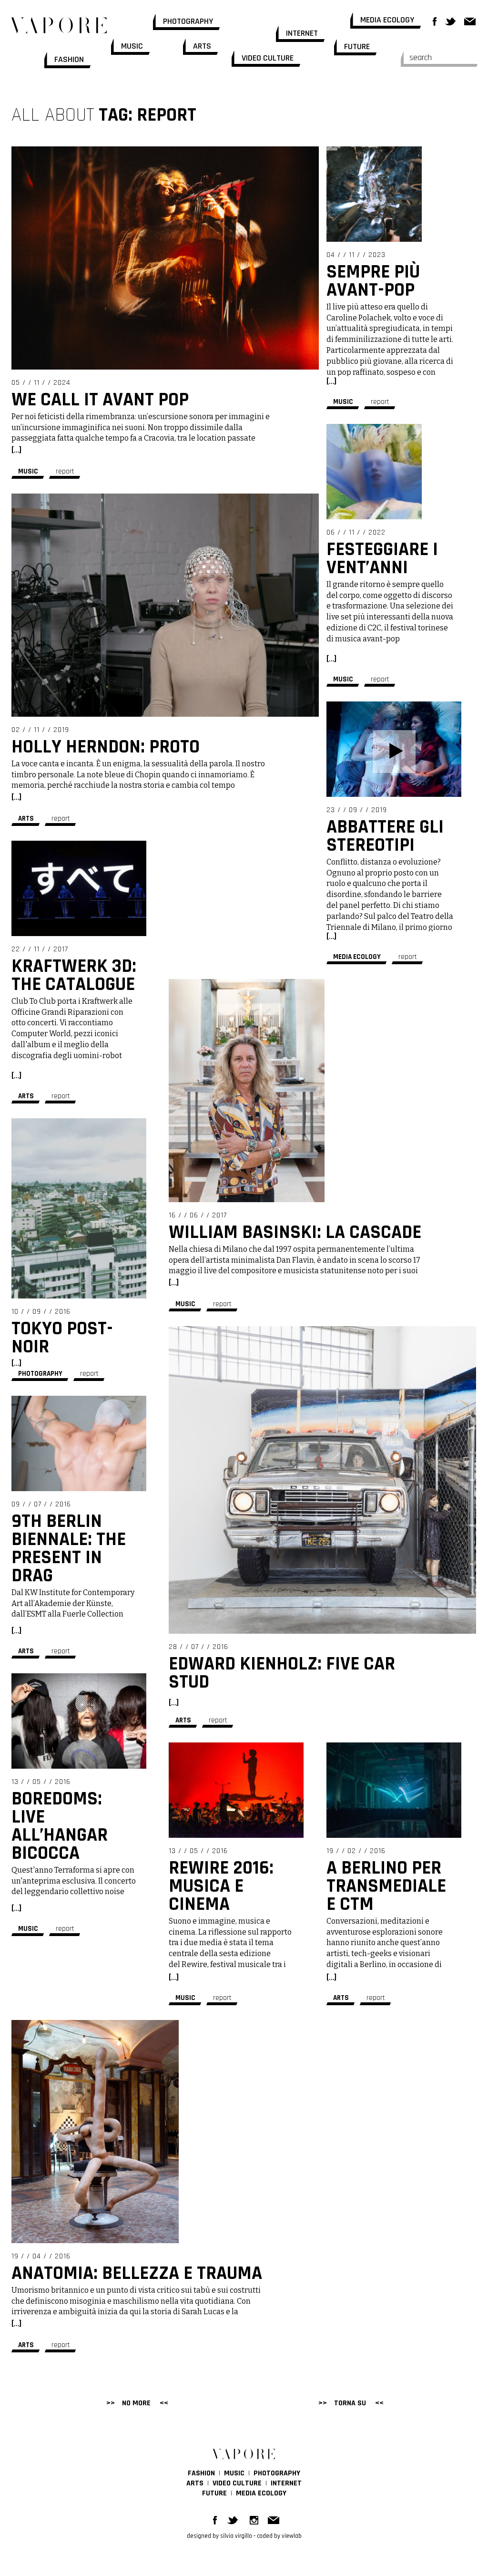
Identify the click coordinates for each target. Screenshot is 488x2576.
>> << (351, 2403)
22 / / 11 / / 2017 (40, 949)
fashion (69, 59)
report (65, 471)
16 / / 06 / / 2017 (198, 1215)
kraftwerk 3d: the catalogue (74, 975)
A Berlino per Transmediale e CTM (386, 1886)
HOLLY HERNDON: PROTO (106, 747)
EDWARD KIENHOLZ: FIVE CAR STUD (282, 1673)
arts (202, 46)
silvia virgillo (236, 2536)
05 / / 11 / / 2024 (41, 383)
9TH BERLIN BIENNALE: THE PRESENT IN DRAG (69, 1549)
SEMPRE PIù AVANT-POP (373, 281)
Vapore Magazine (59, 17)
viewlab (292, 2536)
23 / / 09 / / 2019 (357, 810)
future (357, 46)
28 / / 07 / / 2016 (198, 1647)
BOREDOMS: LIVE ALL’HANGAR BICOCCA (60, 1826)
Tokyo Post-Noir (62, 1338)
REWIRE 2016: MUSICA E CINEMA (221, 1886)
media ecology (387, 20)
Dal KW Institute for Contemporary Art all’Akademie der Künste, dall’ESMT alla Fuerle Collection (73, 1603)
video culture (268, 58)
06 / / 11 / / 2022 (356, 532)
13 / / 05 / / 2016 (41, 1782)
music (132, 46)
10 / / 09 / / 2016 (41, 1312)
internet (302, 33)
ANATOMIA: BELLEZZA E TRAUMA (137, 2273)
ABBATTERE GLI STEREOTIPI (385, 836)
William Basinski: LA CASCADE (295, 1232)
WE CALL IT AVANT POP (100, 400)
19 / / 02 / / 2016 (356, 1851)
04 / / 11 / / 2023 (356, 255)
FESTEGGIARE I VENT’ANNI (382, 559)
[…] (16, 450)
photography (188, 21)
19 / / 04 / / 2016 (41, 2256)
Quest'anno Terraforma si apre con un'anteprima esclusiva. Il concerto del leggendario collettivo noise (74, 1881)
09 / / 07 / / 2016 (41, 1504)
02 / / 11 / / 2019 (40, 730)
